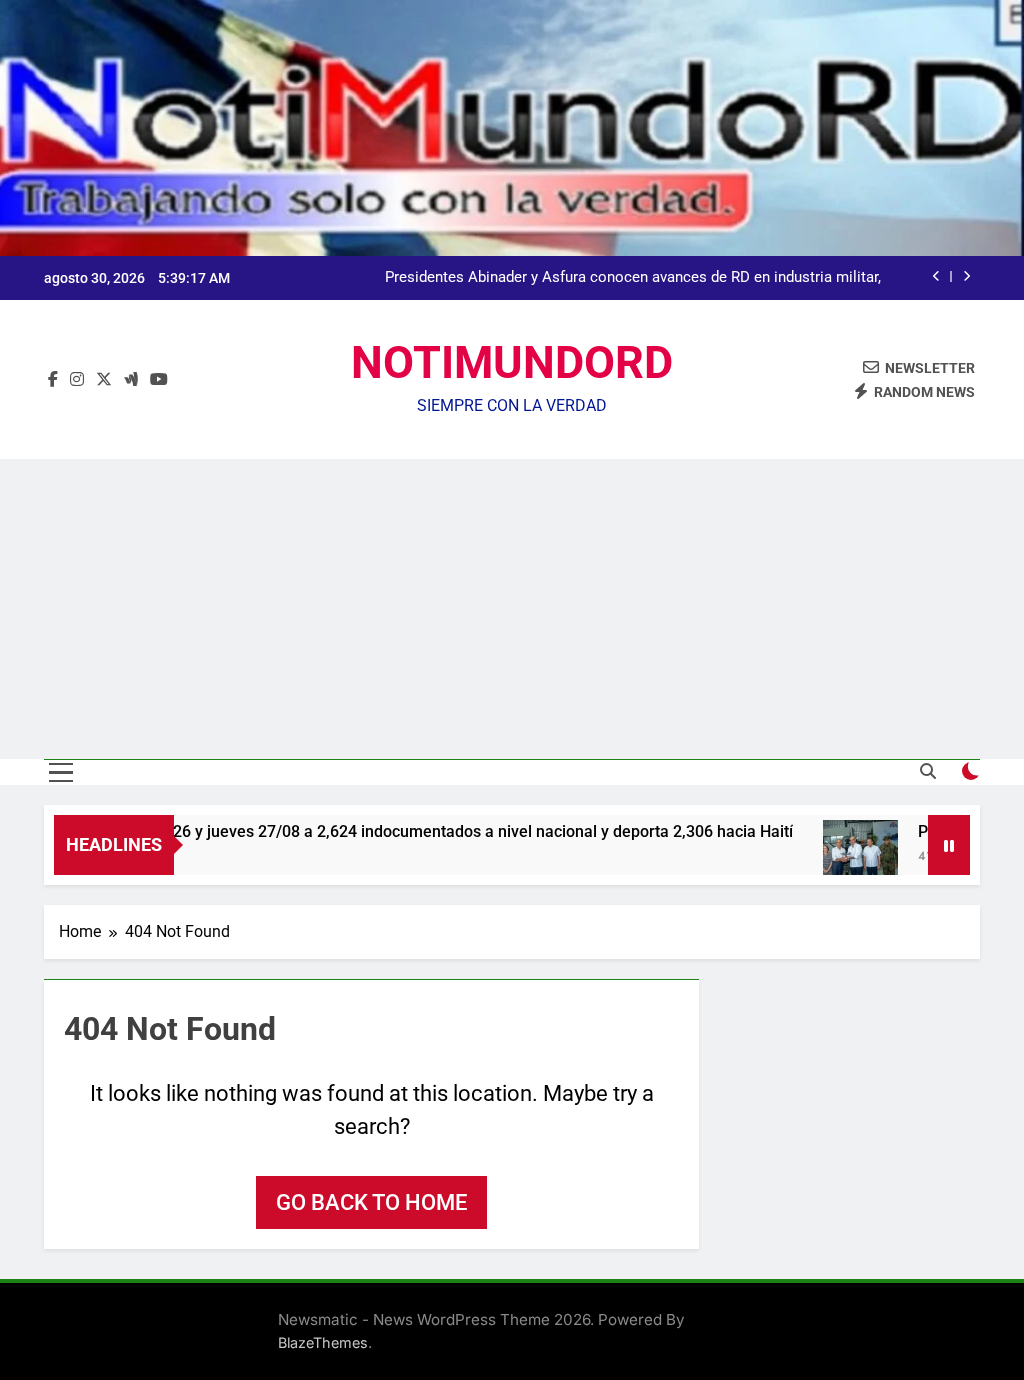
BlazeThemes (323, 1342)
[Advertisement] (512, 609)
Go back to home (371, 1202)
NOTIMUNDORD (512, 362)
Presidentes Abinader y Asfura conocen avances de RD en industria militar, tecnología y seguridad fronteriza (633, 278)
